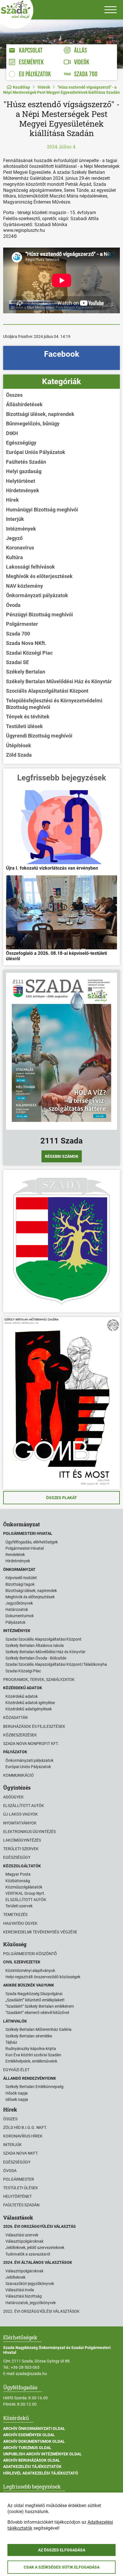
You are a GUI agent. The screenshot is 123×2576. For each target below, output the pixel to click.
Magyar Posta (18, 1874)
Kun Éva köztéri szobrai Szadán (33, 2055)
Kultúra (14, 557)
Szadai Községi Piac (29, 653)
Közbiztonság (18, 1881)
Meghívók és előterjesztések (39, 576)
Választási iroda (20, 2290)
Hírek (12, 500)
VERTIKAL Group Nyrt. (25, 1893)
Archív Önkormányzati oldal (34, 2428)
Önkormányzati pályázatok (37, 595)
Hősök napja (17, 2093)
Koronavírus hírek (23, 2136)
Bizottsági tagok (20, 1584)
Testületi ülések (24, 726)
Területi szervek (21, 1849)
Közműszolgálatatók (24, 1887)
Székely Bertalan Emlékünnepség (34, 2087)
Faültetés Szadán (26, 462)
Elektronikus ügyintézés (29, 1832)
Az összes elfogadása (62, 2550)
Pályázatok (15, 1622)
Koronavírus (20, 548)
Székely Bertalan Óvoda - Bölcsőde (36, 1658)
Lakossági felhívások (30, 567)
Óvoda (13, 605)
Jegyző (14, 538)
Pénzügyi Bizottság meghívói (39, 614)
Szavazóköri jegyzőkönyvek (30, 2284)
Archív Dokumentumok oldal (34, 2441)
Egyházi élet (16, 2070)
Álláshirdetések (24, 404)
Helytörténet (21, 481)
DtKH (12, 433)
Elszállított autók (24, 1806)
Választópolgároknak (24, 2241)
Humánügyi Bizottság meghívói (42, 510)
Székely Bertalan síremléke (29, 2036)
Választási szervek (22, 2235)
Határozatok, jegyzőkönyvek (31, 2303)
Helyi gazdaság (24, 471)
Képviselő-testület (21, 1578)
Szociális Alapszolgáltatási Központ (47, 691)
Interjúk (15, 519)
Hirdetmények (23, 490)
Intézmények (21, 529)
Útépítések (19, 745)
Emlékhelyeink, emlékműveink (31, 2061)
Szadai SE (17, 662)
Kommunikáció (18, 1775)
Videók (44, 87)
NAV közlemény (24, 586)
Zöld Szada (19, 755)
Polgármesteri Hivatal (25, 1548)
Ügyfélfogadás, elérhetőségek (32, 1542)
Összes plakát (61, 1498)
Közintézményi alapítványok (30, 1971)
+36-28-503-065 (25, 2367)
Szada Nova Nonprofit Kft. (31, 1744)
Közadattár (15, 1718)
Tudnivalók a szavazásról (28, 2254)
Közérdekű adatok (22, 1696)
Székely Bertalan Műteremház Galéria (38, 2029)
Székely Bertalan (26, 672)
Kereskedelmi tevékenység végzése (40, 1932)
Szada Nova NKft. (26, 643)
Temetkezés (15, 1914)
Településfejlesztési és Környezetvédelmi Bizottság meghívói (54, 704)
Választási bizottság (24, 2296)
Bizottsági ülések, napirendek (40, 414)
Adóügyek (13, 1797)
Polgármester (22, 624)
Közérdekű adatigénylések (29, 1709)
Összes (14, 395)
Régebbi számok (62, 1156)
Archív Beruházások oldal (32, 2460)
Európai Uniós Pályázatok (36, 452)
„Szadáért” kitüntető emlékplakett (35, 2000)
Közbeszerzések (20, 1735)
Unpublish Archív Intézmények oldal (42, 2454)
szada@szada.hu (31, 2374)
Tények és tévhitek (28, 717)
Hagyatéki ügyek (20, 1923)
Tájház (11, 2042)
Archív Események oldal (29, 2435)
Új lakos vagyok (20, 1814)
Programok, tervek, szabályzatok (39, 1680)
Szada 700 (18, 634)
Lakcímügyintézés (22, 1840)
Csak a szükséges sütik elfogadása (62, 2567)
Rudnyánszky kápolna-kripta (31, 2049)
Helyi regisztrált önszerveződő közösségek (43, 1977)
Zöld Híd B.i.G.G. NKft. (25, 2127)
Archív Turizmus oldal (27, 2448)
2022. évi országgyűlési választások (41, 2311)
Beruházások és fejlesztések (34, 1726)
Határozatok (17, 1609)
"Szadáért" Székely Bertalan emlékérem (40, 2006)
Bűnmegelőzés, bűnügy (33, 424)
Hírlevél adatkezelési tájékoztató (41, 2473)
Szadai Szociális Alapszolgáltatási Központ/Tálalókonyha (56, 1664)
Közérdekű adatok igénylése (30, 1703)
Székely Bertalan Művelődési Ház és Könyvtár (59, 681)
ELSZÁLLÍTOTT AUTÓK (26, 1900)
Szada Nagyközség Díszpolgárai (34, 1994)
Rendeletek (15, 1555)
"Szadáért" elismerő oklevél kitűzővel (37, 2013)
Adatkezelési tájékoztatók (32, 2467)
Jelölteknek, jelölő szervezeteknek (35, 2248)
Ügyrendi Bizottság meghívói (39, 736)
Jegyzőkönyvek (19, 1603)
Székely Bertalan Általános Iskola (35, 1645)
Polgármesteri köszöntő (30, 1954)
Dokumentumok (20, 1616)
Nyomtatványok (20, 1823)
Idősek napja (17, 2099)
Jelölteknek (15, 2277)
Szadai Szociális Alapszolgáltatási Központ (43, 1639)
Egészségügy (21, 443)
